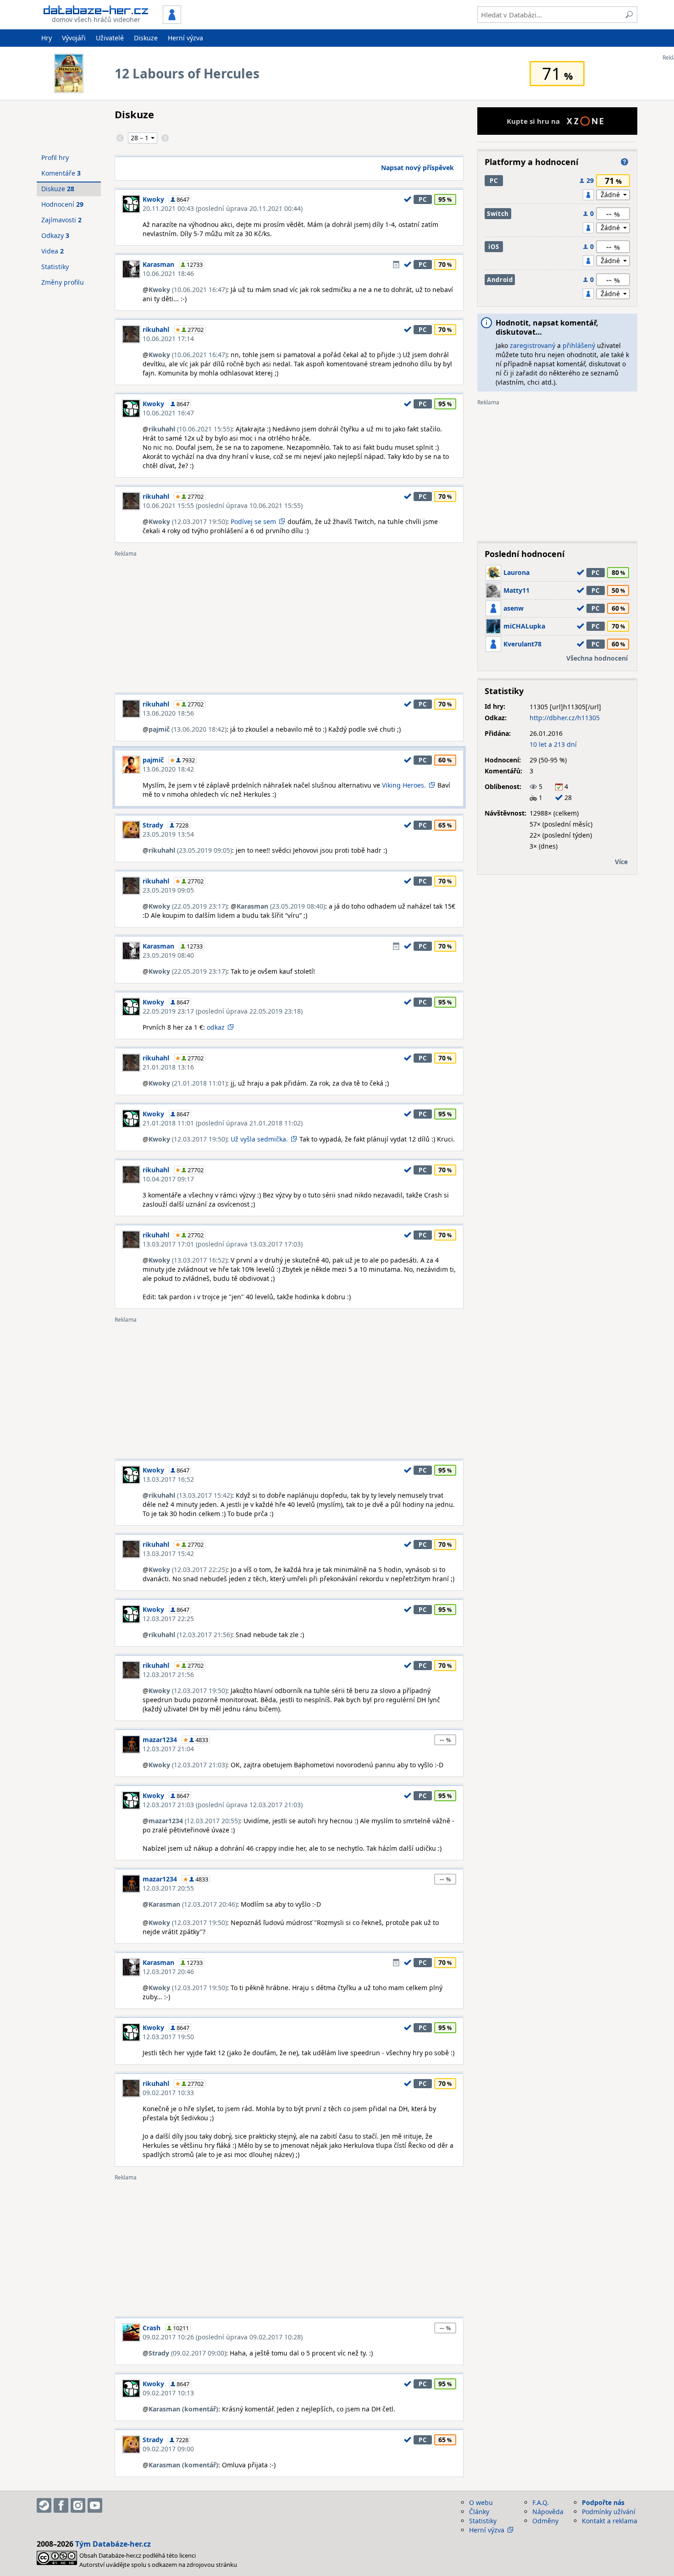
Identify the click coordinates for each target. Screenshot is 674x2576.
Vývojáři (74, 38)
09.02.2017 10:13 (168, 2393)
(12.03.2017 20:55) (194, 1821)
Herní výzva (185, 38)
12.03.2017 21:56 (168, 1674)
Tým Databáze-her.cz (113, 2544)
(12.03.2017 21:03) (188, 1765)
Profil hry (55, 157)
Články (479, 2512)
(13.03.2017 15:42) (190, 1495)
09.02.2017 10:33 (168, 2093)
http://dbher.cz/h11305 (565, 718)
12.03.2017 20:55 (168, 1888)
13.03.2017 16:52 (168, 1479)
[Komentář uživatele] (396, 265)
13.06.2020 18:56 (168, 713)
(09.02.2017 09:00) (187, 2353)
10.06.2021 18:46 (168, 273)
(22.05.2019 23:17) (188, 906)
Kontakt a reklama (610, 2521)
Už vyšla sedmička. (259, 1139)
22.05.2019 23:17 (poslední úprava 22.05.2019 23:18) (223, 1011)
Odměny (545, 2521)
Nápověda (548, 2512)
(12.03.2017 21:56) (190, 1635)
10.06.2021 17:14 (168, 339)
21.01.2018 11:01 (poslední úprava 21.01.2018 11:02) (223, 1123)
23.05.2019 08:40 (168, 955)
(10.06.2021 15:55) (190, 429)
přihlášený (579, 345)
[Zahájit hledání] (629, 15)
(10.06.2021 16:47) (188, 290)
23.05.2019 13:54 (168, 834)
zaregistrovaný (533, 345)
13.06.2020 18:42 (168, 769)
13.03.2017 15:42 (168, 1553)
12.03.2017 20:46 (168, 1972)
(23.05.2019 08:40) (281, 906)
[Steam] (44, 2505)
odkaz (216, 1027)
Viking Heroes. (404, 785)
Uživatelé (110, 38)
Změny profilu (63, 282)
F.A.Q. (541, 2502)
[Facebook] (61, 2505)
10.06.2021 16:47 (168, 413)
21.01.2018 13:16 (168, 1067)
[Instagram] (78, 2505)
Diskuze (146, 38)
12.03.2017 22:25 (168, 1619)
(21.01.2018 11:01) (188, 1083)
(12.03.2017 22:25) (188, 1569)
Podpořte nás (603, 2502)
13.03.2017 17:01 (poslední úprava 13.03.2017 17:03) (223, 1244)
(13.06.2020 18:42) (188, 729)
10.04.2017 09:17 (168, 1179)
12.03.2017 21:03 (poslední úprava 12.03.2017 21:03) (223, 1805)
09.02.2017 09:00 (168, 2449)
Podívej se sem (253, 521)
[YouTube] (95, 2505)
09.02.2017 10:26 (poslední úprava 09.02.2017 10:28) (223, 2337)
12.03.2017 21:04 (168, 1749)
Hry (47, 38)
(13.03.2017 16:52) (188, 1260)
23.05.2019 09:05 (168, 890)
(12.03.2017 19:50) (188, 521)
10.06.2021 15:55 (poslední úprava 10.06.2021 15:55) (223, 505)
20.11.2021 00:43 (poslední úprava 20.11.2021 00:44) (223, 208)
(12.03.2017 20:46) (193, 1904)
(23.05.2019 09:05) (190, 850)
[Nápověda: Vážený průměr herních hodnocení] (624, 162)
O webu (481, 2502)
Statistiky (55, 267)
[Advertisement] (289, 621)
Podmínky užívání (609, 2512)
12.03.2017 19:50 (168, 2037)
